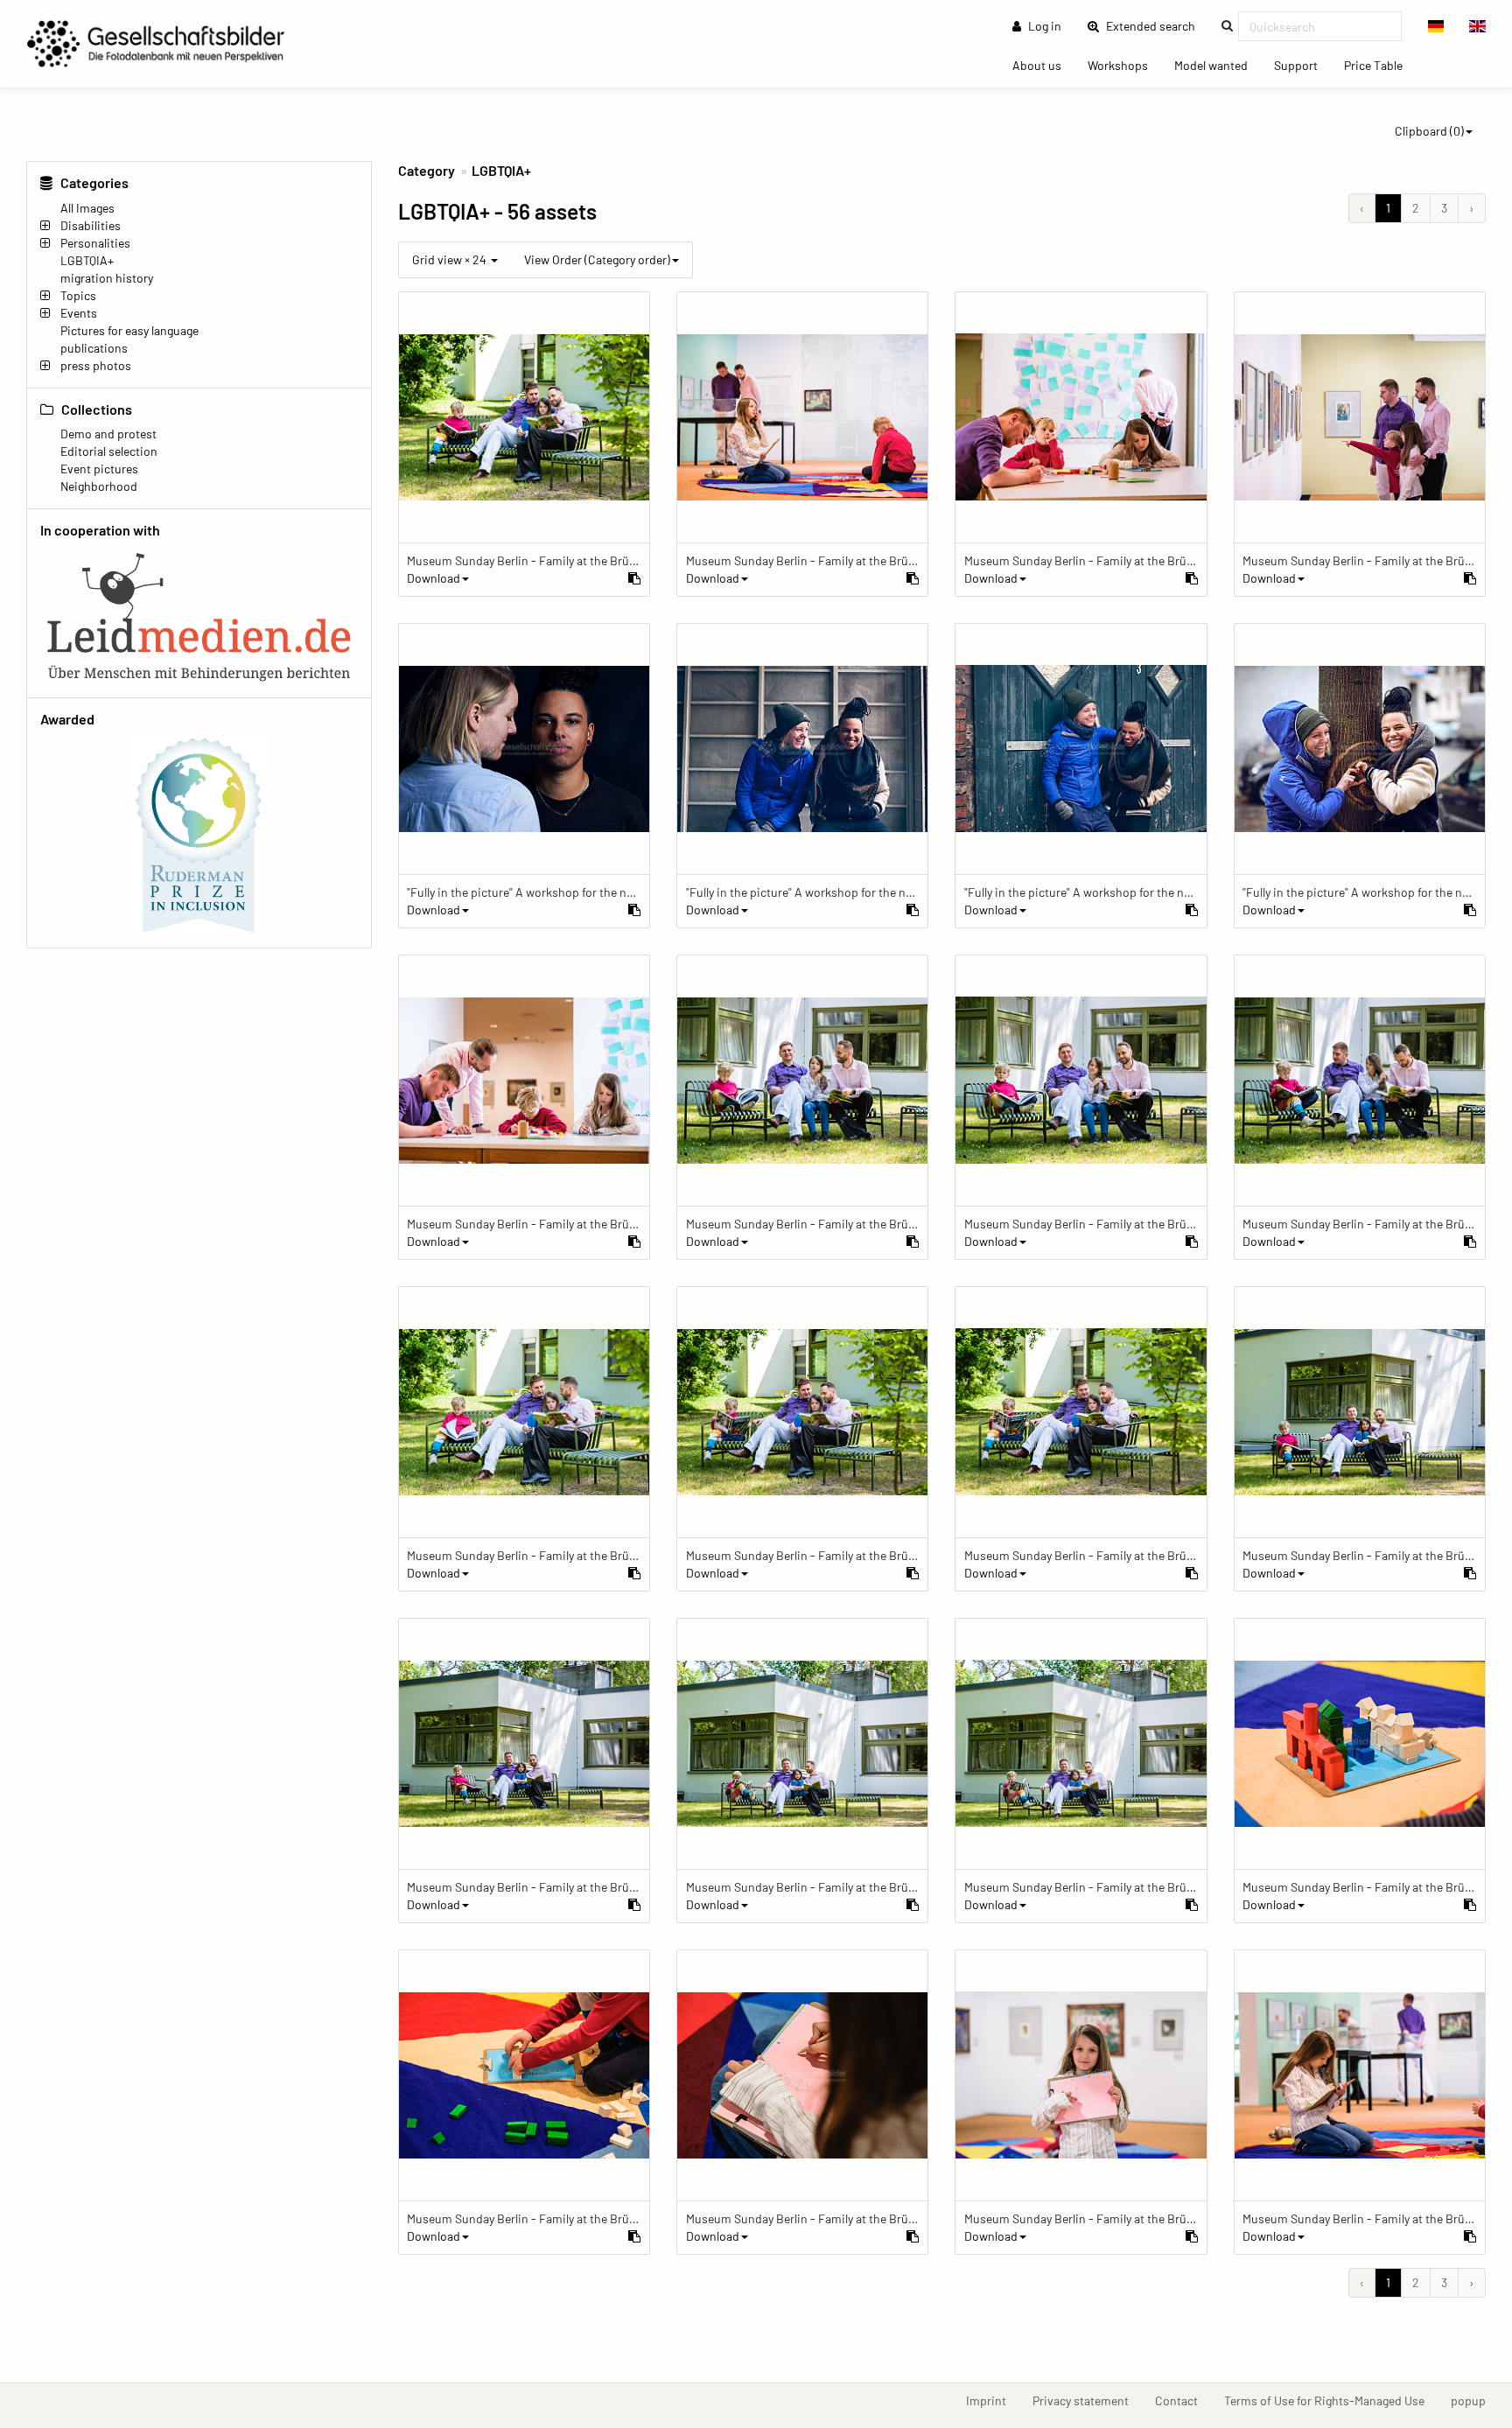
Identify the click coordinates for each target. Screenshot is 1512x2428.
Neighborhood (99, 486)
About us (1043, 65)
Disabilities (91, 225)
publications (94, 348)
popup (1475, 2400)
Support (1302, 65)
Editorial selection (109, 451)
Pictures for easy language (129, 330)
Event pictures (99, 469)
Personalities (95, 243)
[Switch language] (1436, 26)
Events (79, 313)
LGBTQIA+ (501, 170)
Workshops (1124, 65)
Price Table (1380, 65)
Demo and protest (108, 434)
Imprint (993, 2400)
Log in (1043, 26)
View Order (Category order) (597, 259)
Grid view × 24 (451, 259)
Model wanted (1218, 65)
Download (434, 578)
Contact (1183, 2400)
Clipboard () (1429, 131)
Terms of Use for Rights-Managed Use (1331, 2400)
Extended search (1156, 25)
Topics (78, 295)
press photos (96, 365)
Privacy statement (1087, 2400)
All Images (87, 208)
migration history (107, 278)
